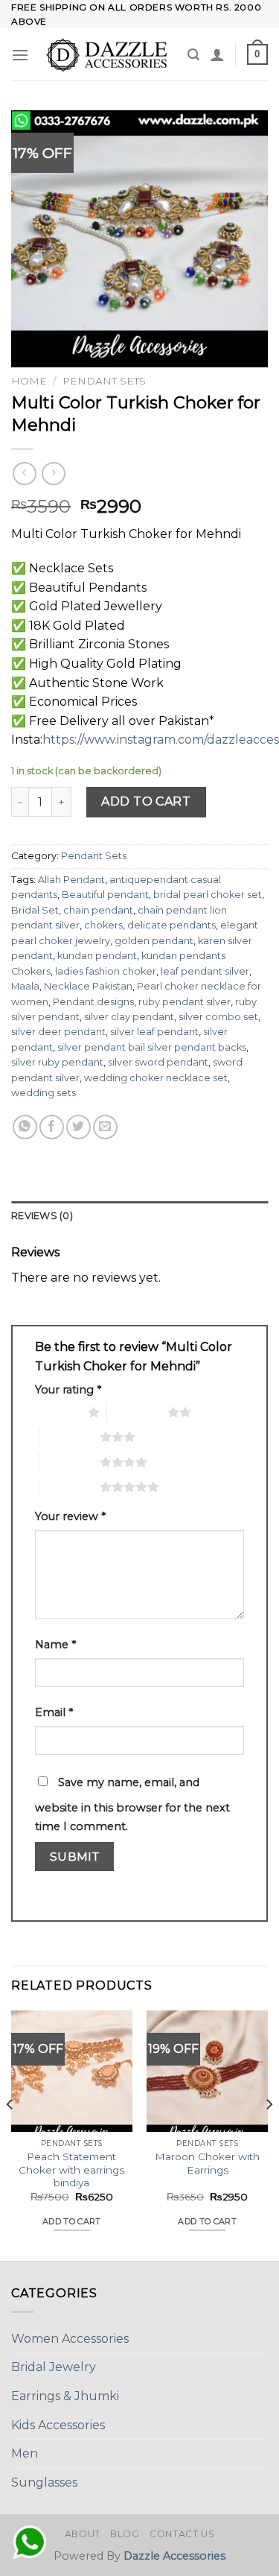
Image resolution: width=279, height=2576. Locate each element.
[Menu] (20, 55)
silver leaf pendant (154, 1032)
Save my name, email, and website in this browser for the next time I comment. (132, 1805)
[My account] (217, 54)
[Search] (193, 55)
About (83, 2534)
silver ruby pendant (57, 1062)
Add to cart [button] (72, 2221)
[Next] (269, 2134)
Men (25, 2453)
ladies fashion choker (106, 971)
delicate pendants (171, 925)
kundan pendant (97, 956)
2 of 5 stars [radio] (137, 1412)
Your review (70, 1516)
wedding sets (44, 1093)
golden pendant (154, 941)
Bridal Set (35, 910)
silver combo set (218, 1017)
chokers (103, 925)
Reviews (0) (42, 1216)
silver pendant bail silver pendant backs (152, 1047)
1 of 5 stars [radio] (58, 1412)
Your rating (68, 1390)
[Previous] (10, 2134)
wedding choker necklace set (156, 1078)
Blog (125, 2534)
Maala (25, 986)
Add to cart (146, 801)
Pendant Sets (104, 381)
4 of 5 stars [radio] (70, 1462)
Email (54, 1712)
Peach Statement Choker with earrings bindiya (71, 2170)
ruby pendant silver (185, 1002)
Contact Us (182, 2534)
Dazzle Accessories (174, 2556)
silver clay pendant (129, 1017)
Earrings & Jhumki (65, 2396)
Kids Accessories (58, 2425)
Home (29, 381)
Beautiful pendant (105, 895)
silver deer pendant (58, 1032)
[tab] (139, 1216)
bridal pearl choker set (208, 895)
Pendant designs (93, 1002)
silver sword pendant (158, 1062)
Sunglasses (44, 2482)
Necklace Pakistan (88, 986)
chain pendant (98, 910)
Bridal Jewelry (54, 2367)
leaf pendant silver (205, 971)
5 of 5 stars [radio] (70, 1487)
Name (55, 1645)
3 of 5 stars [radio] (70, 1437)
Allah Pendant (71, 880)
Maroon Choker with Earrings (207, 2163)
